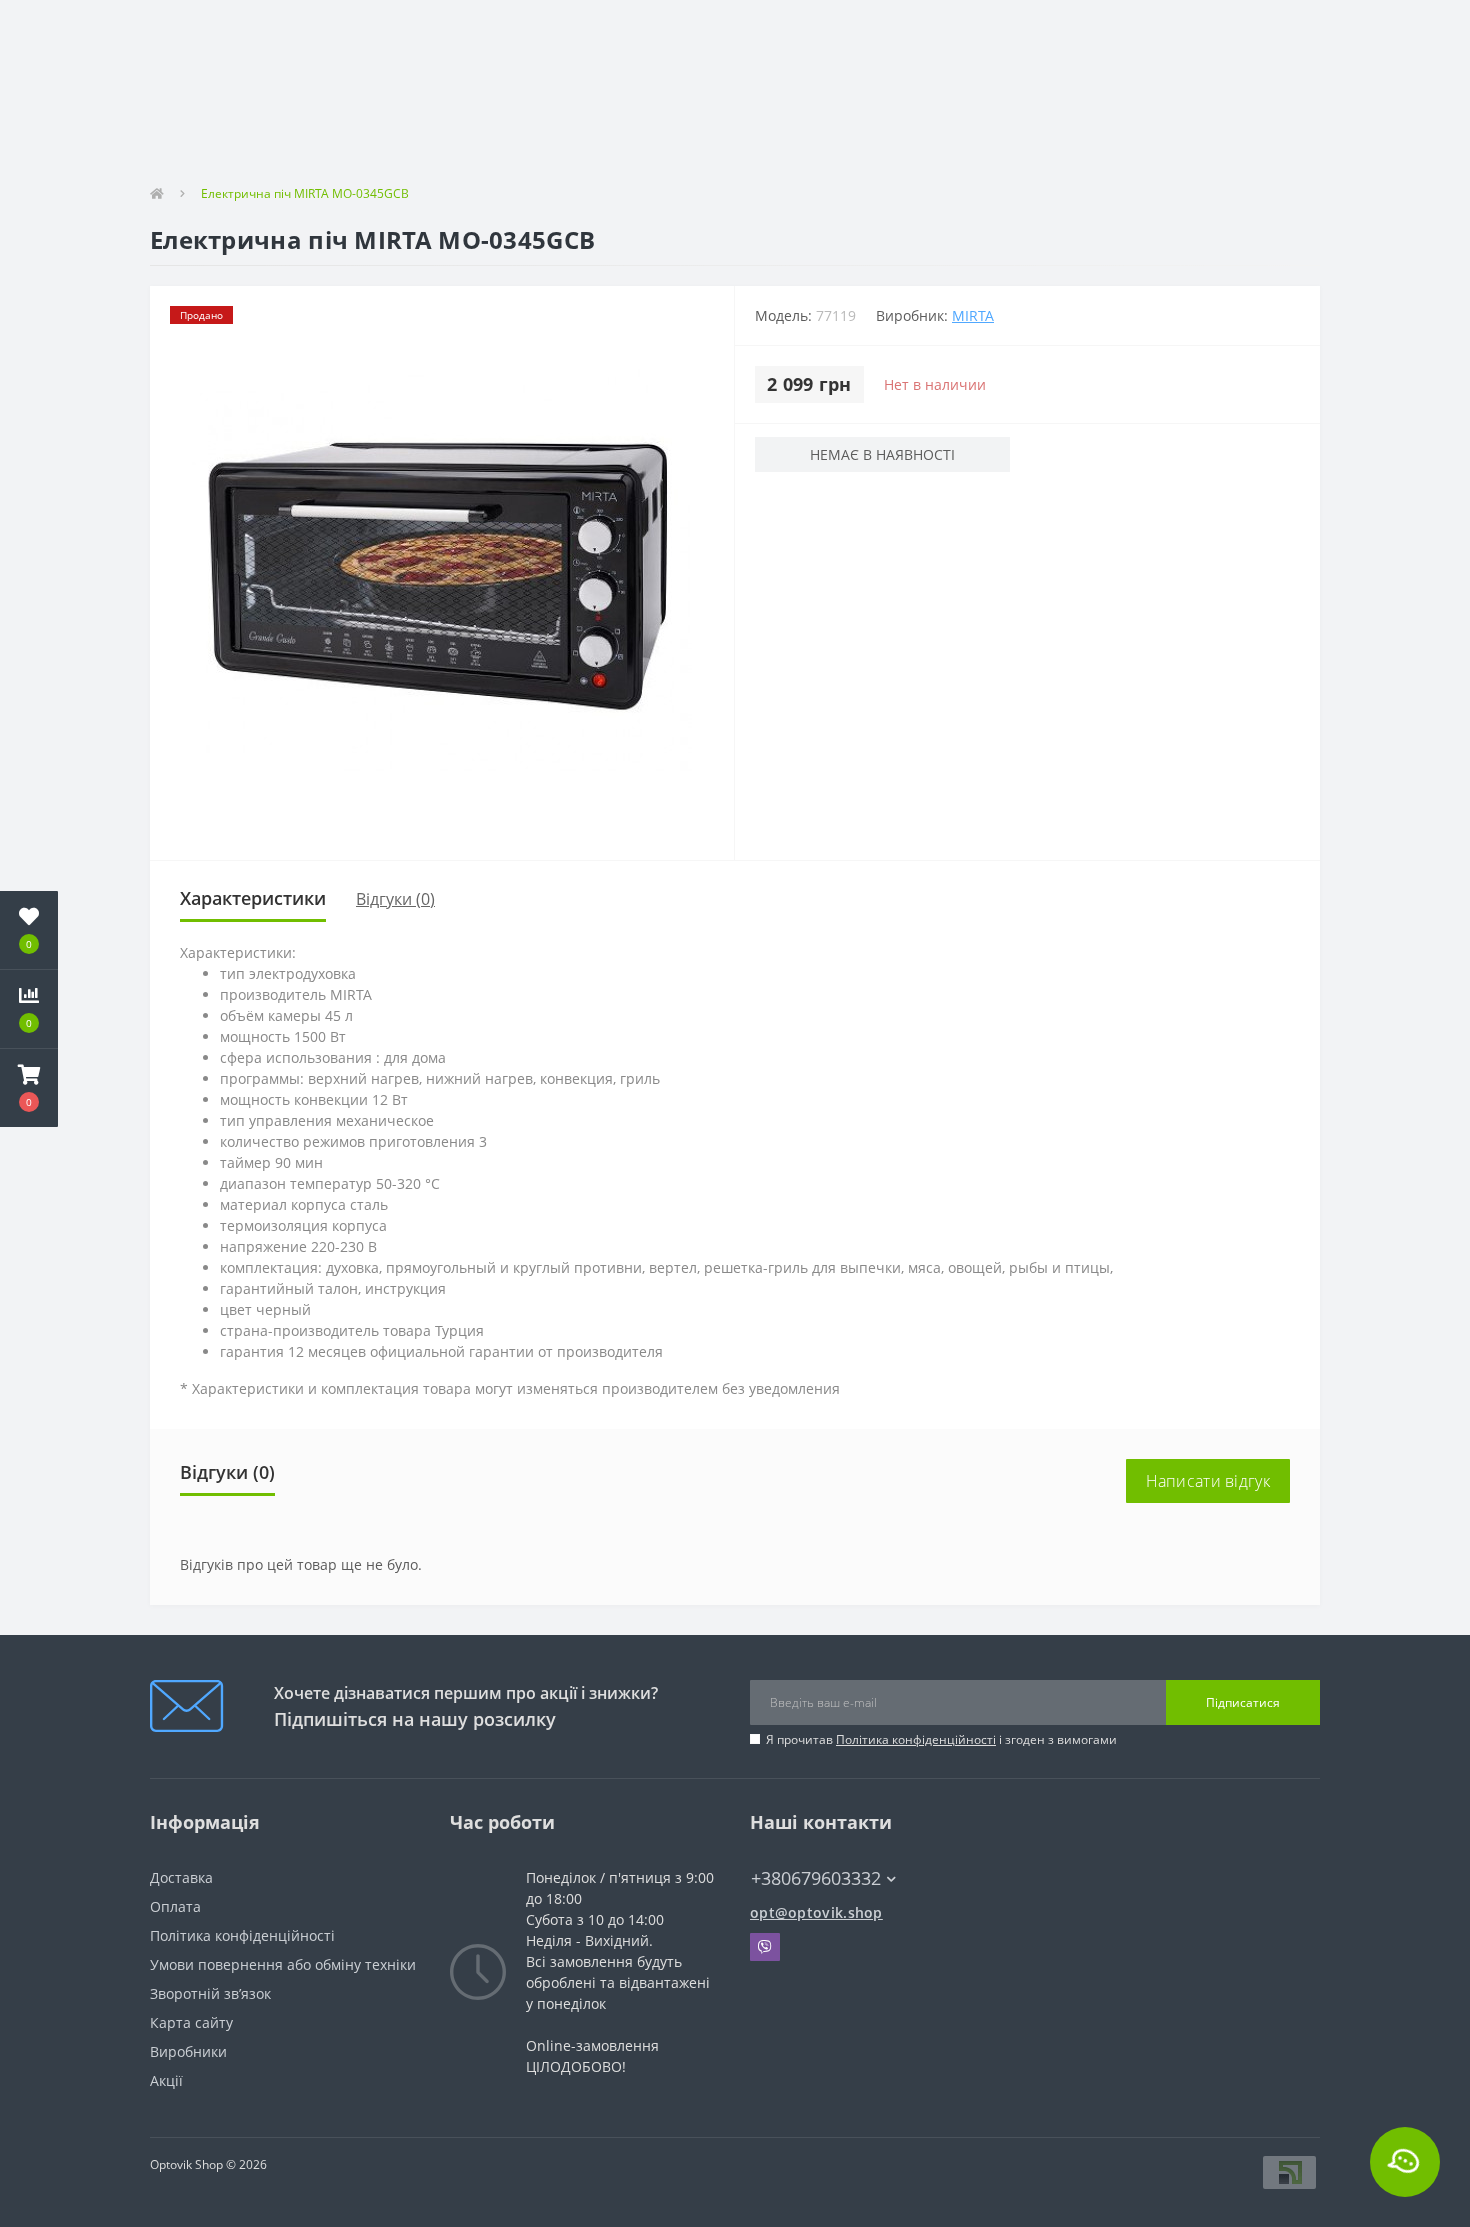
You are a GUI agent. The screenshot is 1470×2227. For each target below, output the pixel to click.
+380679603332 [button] (816, 1878)
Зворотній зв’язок (210, 1993)
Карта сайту (191, 2022)
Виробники (188, 2051)
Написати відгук (1208, 1481)
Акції (166, 2080)
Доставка (181, 1877)
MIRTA (973, 315)
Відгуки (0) (395, 899)
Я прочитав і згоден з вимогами (941, 1739)
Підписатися (1243, 1702)
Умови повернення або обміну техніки (283, 1964)
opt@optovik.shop (816, 1912)
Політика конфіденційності (916, 1739)
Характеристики (253, 898)
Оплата (175, 1906)
